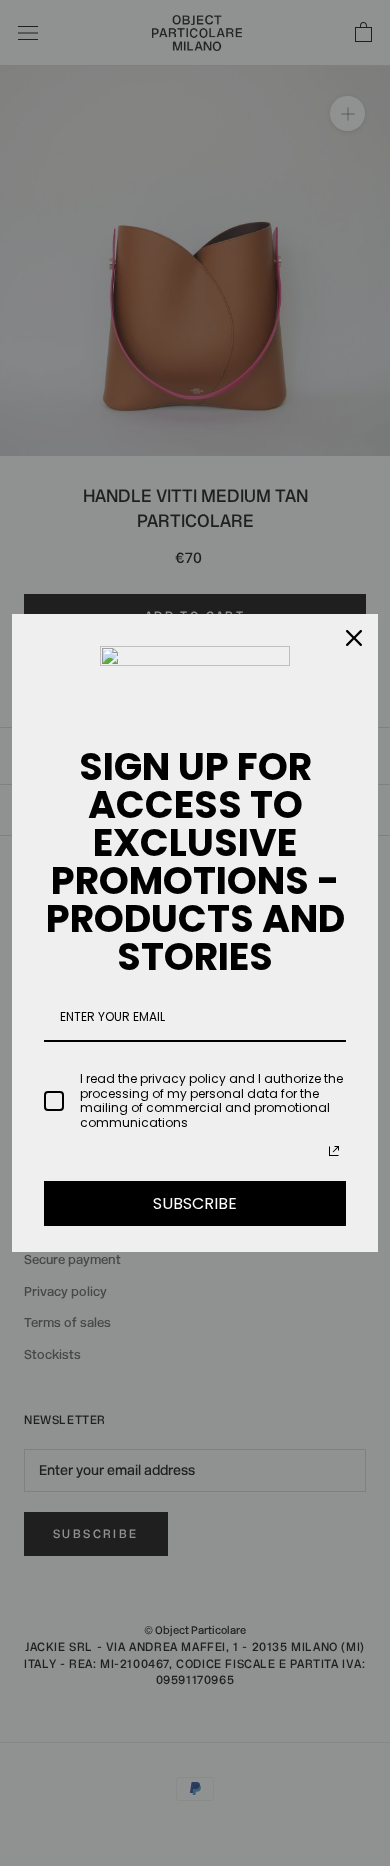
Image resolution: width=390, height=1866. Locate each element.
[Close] (354, 638)
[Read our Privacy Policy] (334, 1151)
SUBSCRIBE (195, 1203)
